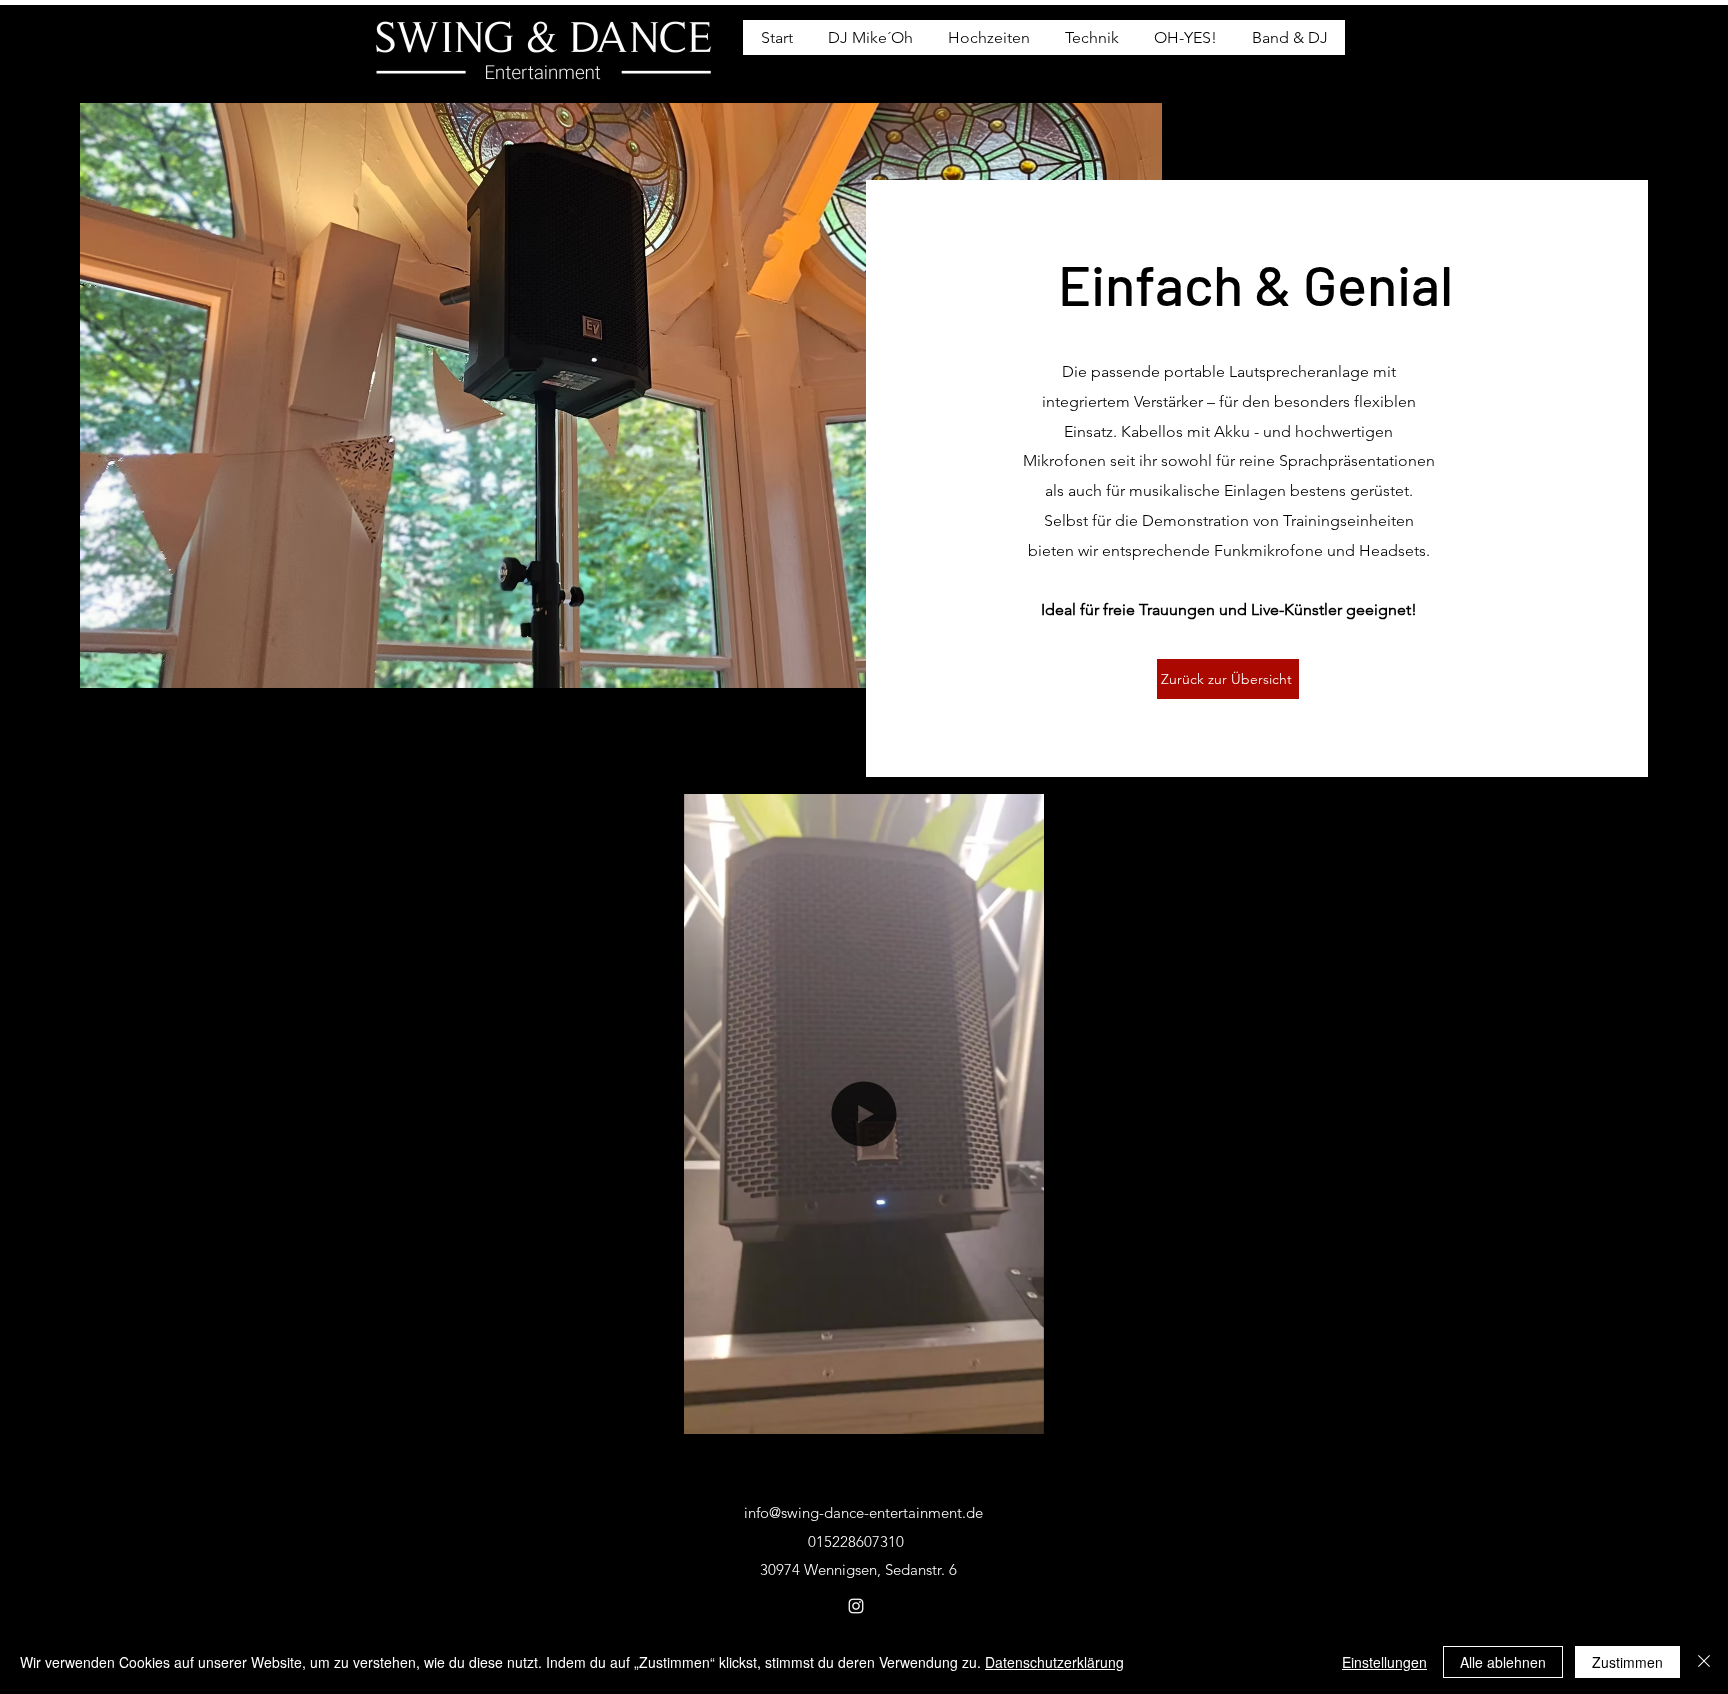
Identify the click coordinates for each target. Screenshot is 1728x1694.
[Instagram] (856, 1606)
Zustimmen (1627, 1662)
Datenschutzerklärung (1054, 1662)
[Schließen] (1704, 1662)
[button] (1018, 1412)
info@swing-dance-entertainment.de (863, 1512)
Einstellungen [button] (1384, 1662)
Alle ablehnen (1503, 1662)
